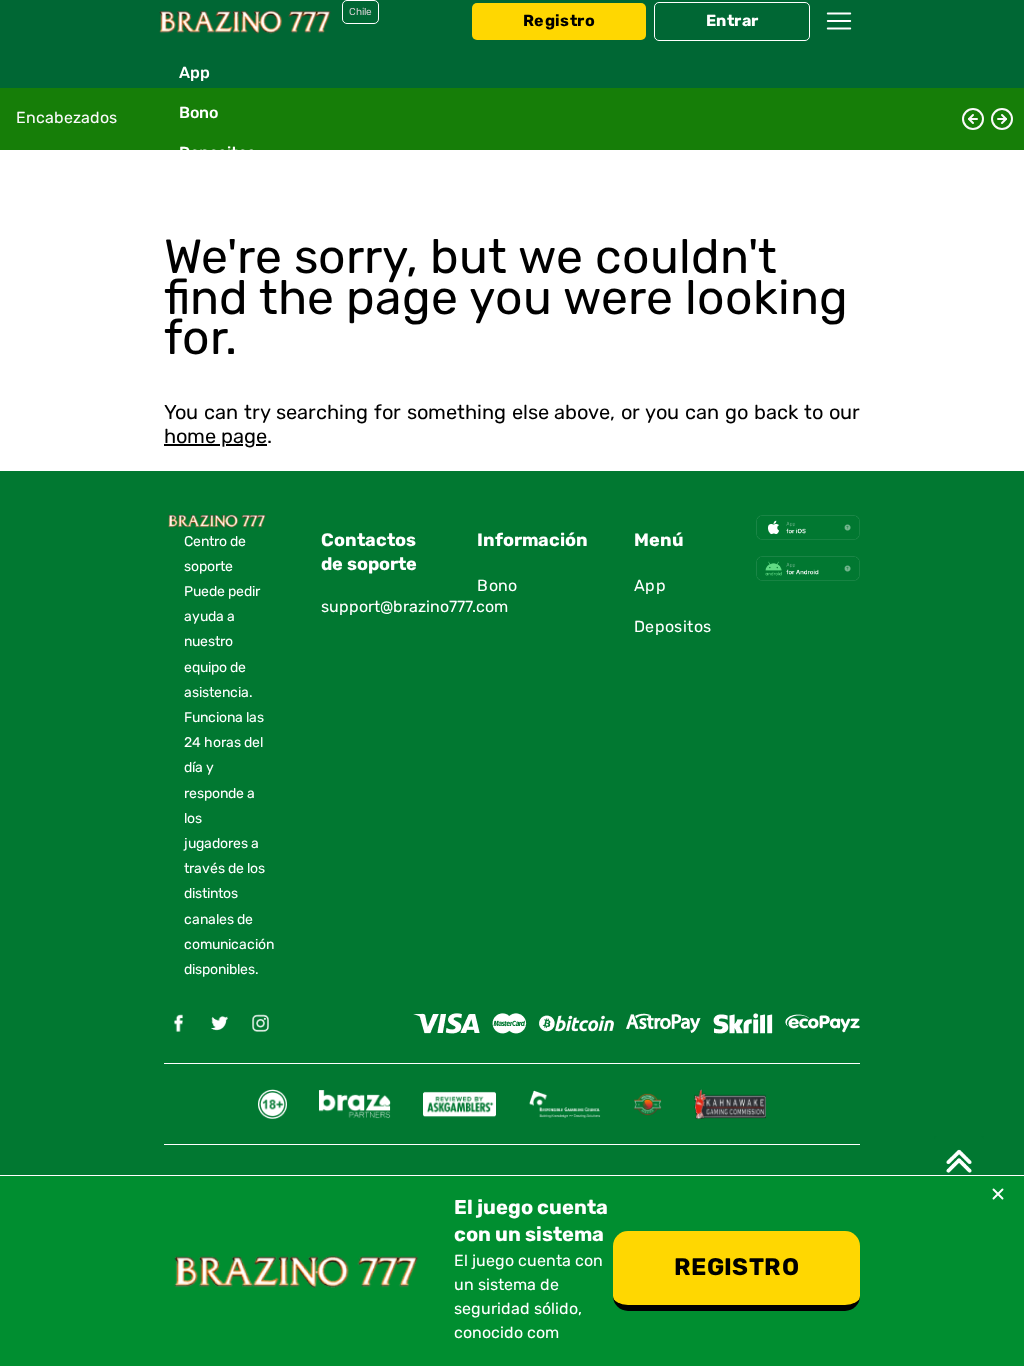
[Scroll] (959, 1161)
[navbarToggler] (839, 40)
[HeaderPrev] (973, 119)
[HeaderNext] (1002, 119)
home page (215, 437)
